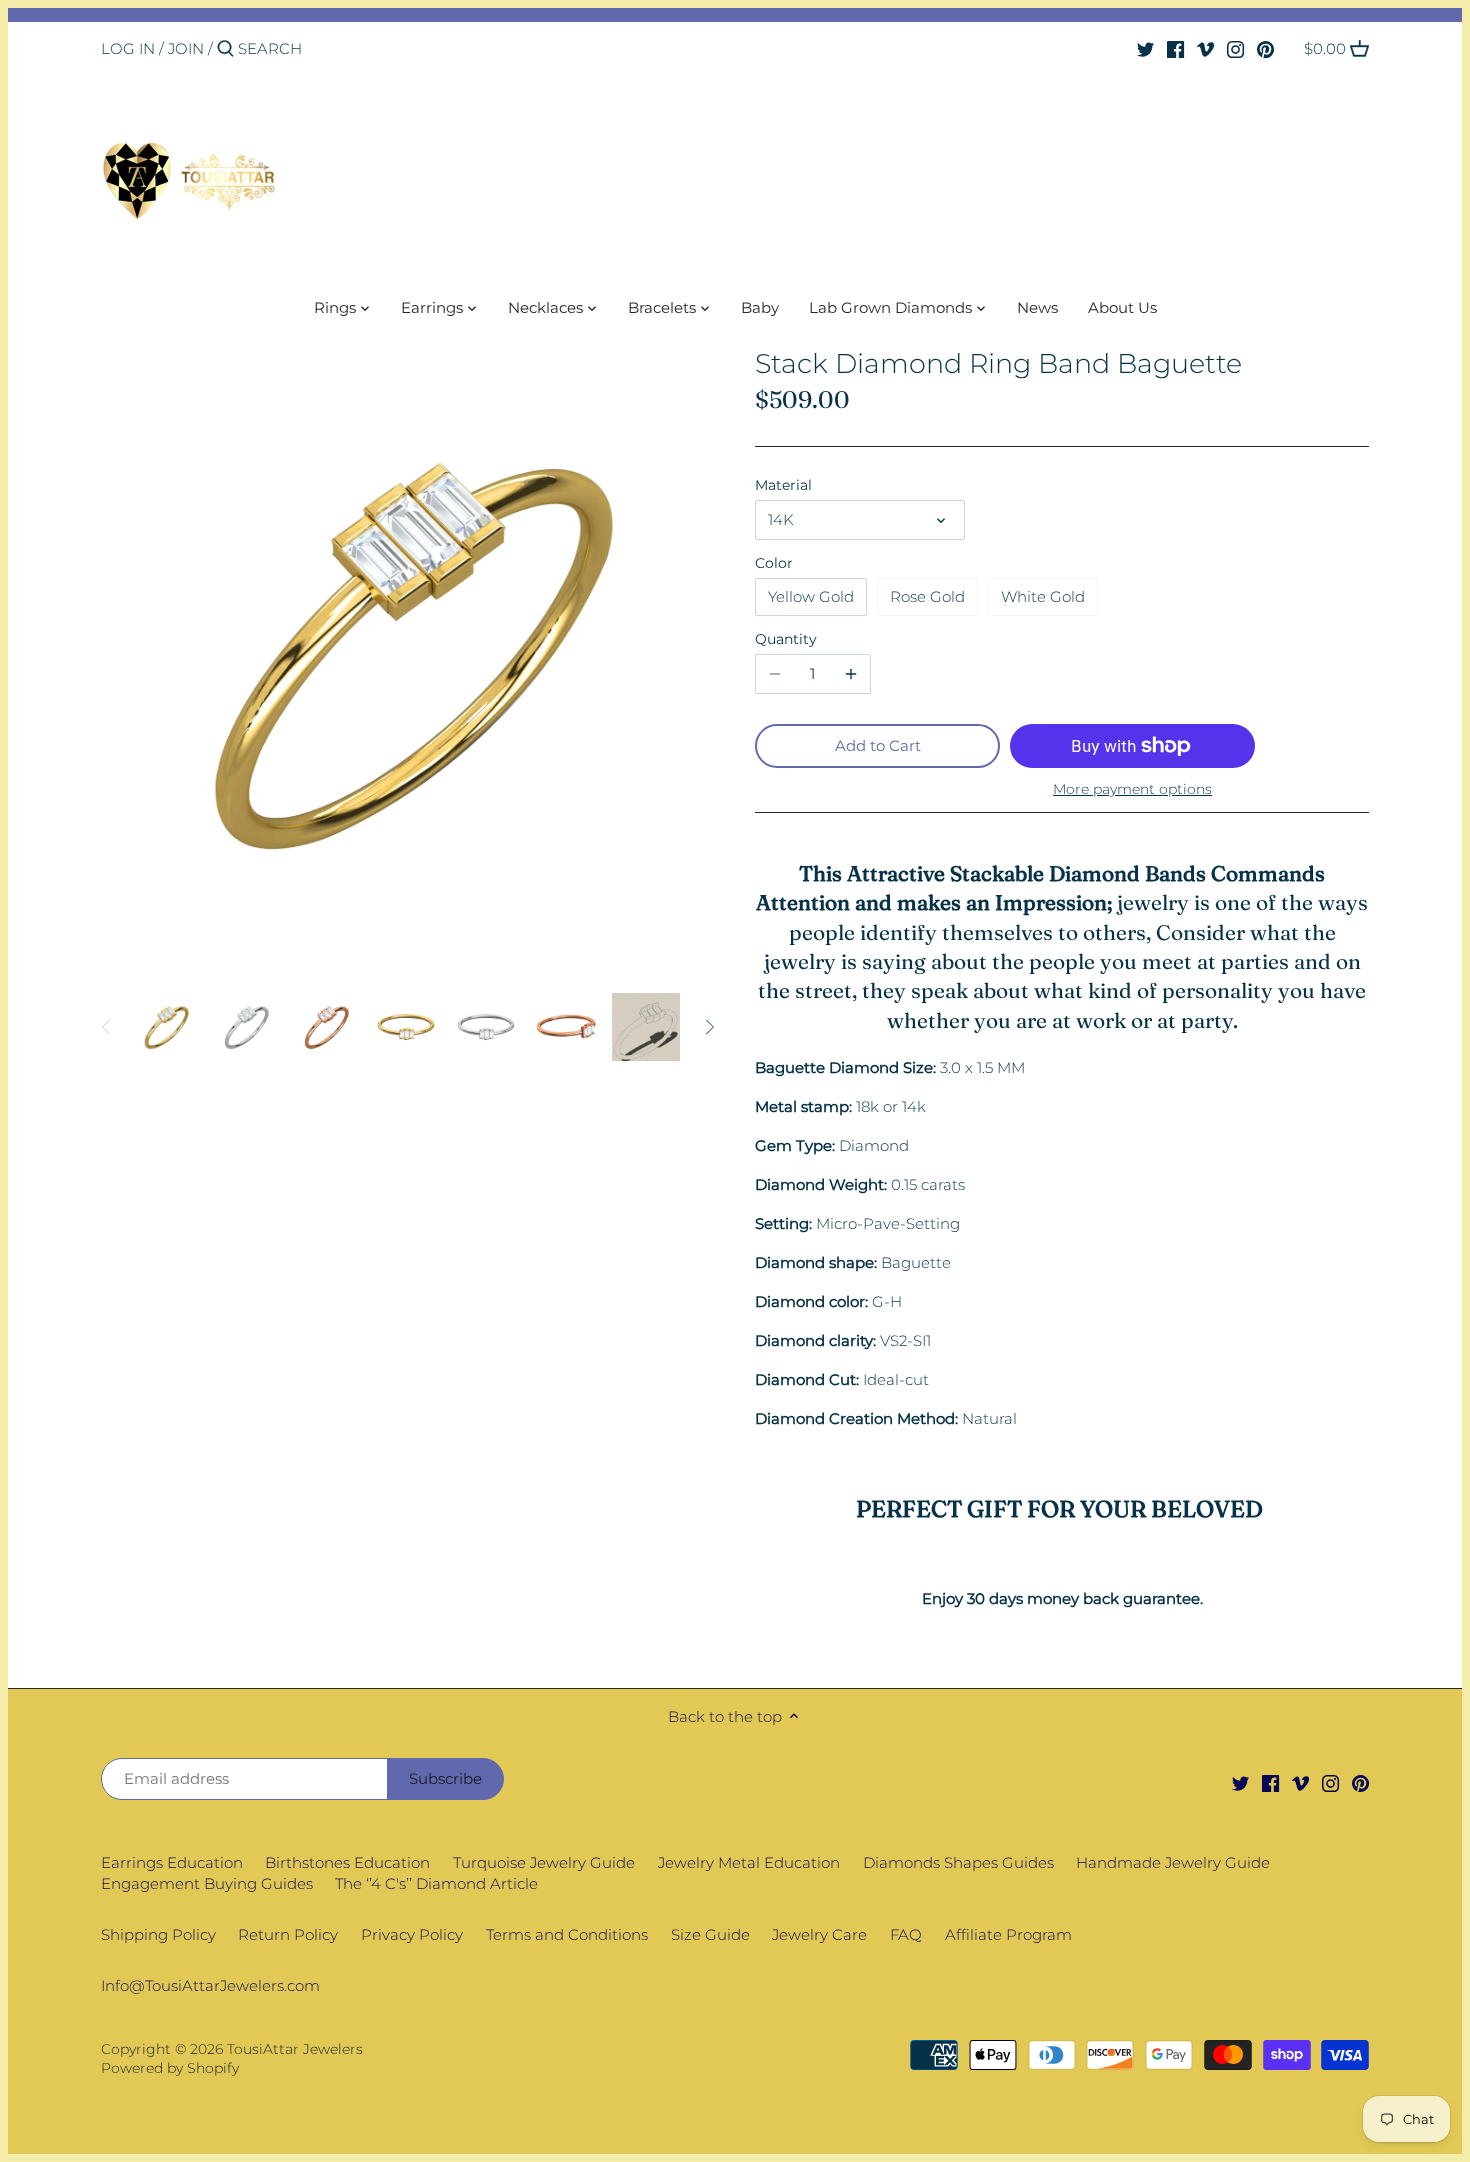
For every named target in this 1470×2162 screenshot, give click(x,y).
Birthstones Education (347, 1862)
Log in (128, 48)
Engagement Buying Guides (207, 1883)
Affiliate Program (1008, 1934)
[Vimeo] (1205, 48)
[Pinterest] (1265, 48)
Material (783, 485)
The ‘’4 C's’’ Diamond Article (436, 1883)
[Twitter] (1145, 48)
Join (186, 48)
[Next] (709, 1027)
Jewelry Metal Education (749, 1862)
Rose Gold (927, 596)
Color (774, 563)
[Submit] (225, 49)
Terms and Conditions (567, 1934)
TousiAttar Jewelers (295, 2049)
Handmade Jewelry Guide (1173, 1862)
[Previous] (107, 1027)
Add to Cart (878, 745)
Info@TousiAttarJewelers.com (210, 1985)
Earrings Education (172, 1862)
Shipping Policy (158, 1934)
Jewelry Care (819, 1934)
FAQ (906, 1934)
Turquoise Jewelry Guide (544, 1862)
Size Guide (710, 1934)
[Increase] (851, 674)
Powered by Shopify (170, 2068)
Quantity (786, 639)
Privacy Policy (412, 1934)
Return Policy (288, 1934)
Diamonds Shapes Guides (958, 1862)
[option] (166, 1027)
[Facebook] (1175, 48)
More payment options (1132, 789)
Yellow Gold (811, 596)
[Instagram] (1235, 48)
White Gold (1043, 596)
